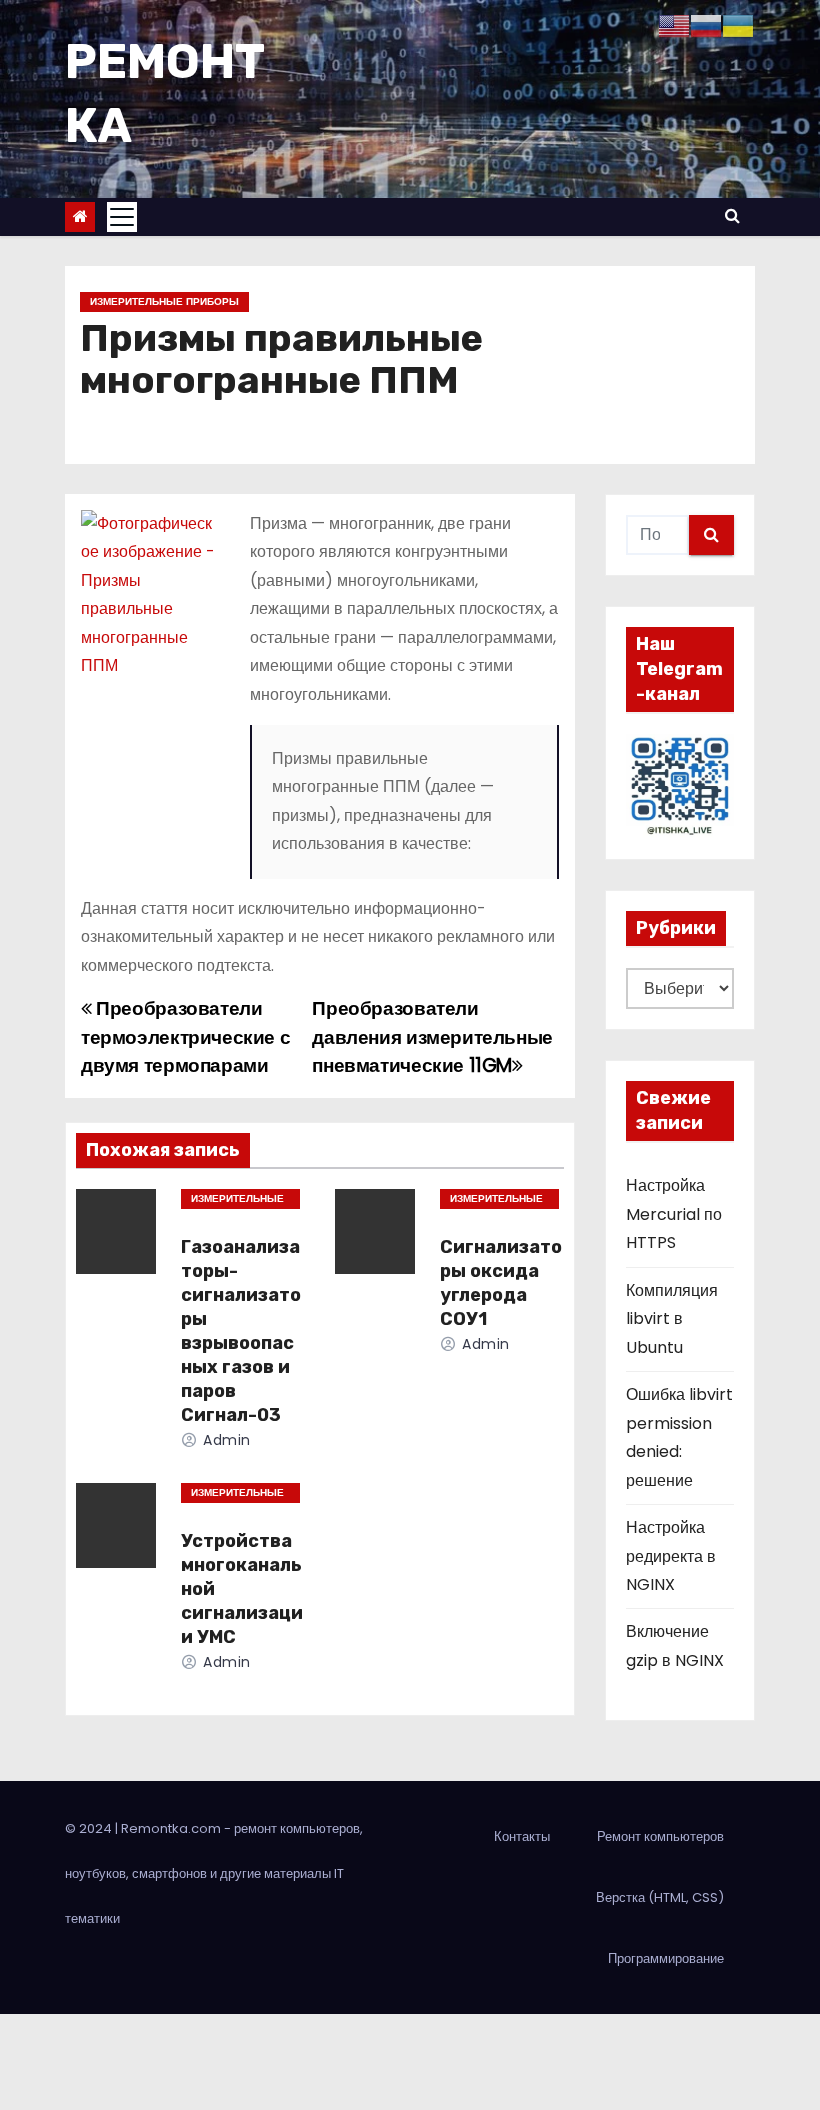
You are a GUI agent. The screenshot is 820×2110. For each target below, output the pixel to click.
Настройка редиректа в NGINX (671, 1556)
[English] (674, 24)
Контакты (522, 1836)
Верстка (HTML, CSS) (660, 1897)
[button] (732, 215)
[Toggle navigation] (122, 217)
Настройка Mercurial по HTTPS (674, 1214)
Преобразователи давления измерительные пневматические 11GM (432, 1037)
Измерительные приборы (164, 301)
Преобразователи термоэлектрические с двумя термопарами (185, 1037)
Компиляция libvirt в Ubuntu (672, 1319)
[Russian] (706, 24)
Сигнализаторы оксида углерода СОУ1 (501, 1283)
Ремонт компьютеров (660, 1836)
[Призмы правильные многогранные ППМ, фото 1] (150, 594)
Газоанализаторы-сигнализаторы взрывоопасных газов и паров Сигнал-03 (241, 1331)
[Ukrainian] (738, 24)
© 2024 (90, 1828)
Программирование (666, 1958)
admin (225, 1440)
